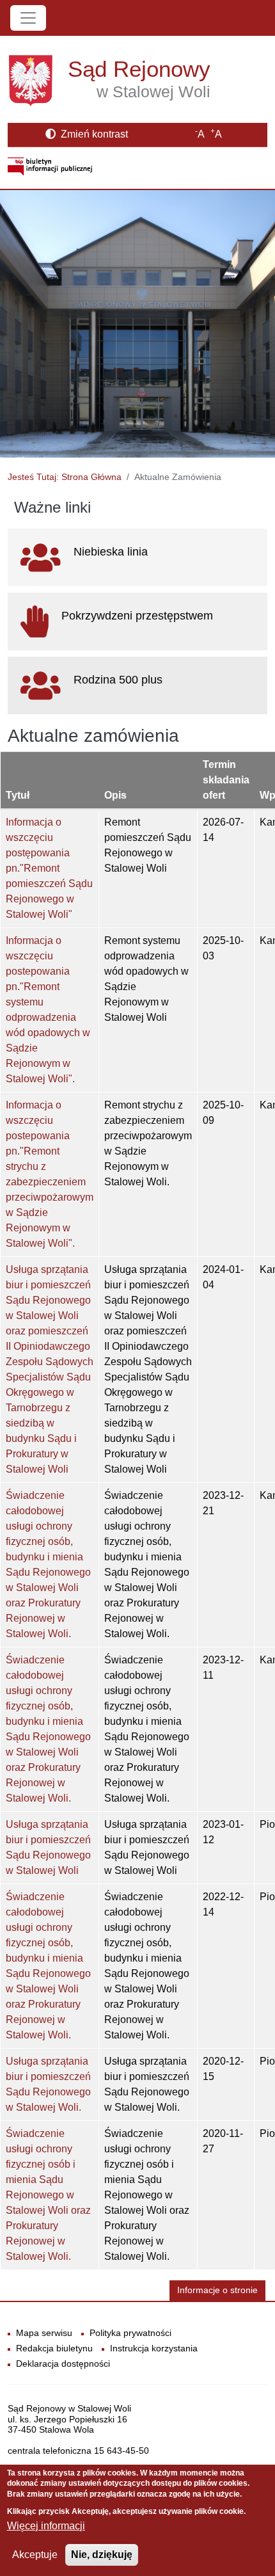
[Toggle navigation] (28, 18)
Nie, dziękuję (102, 2555)
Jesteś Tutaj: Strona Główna (65, 477)
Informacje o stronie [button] (217, 2290)
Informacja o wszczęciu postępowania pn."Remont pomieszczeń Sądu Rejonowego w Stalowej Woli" (49, 868)
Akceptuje (35, 2555)
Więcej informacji (46, 2526)
